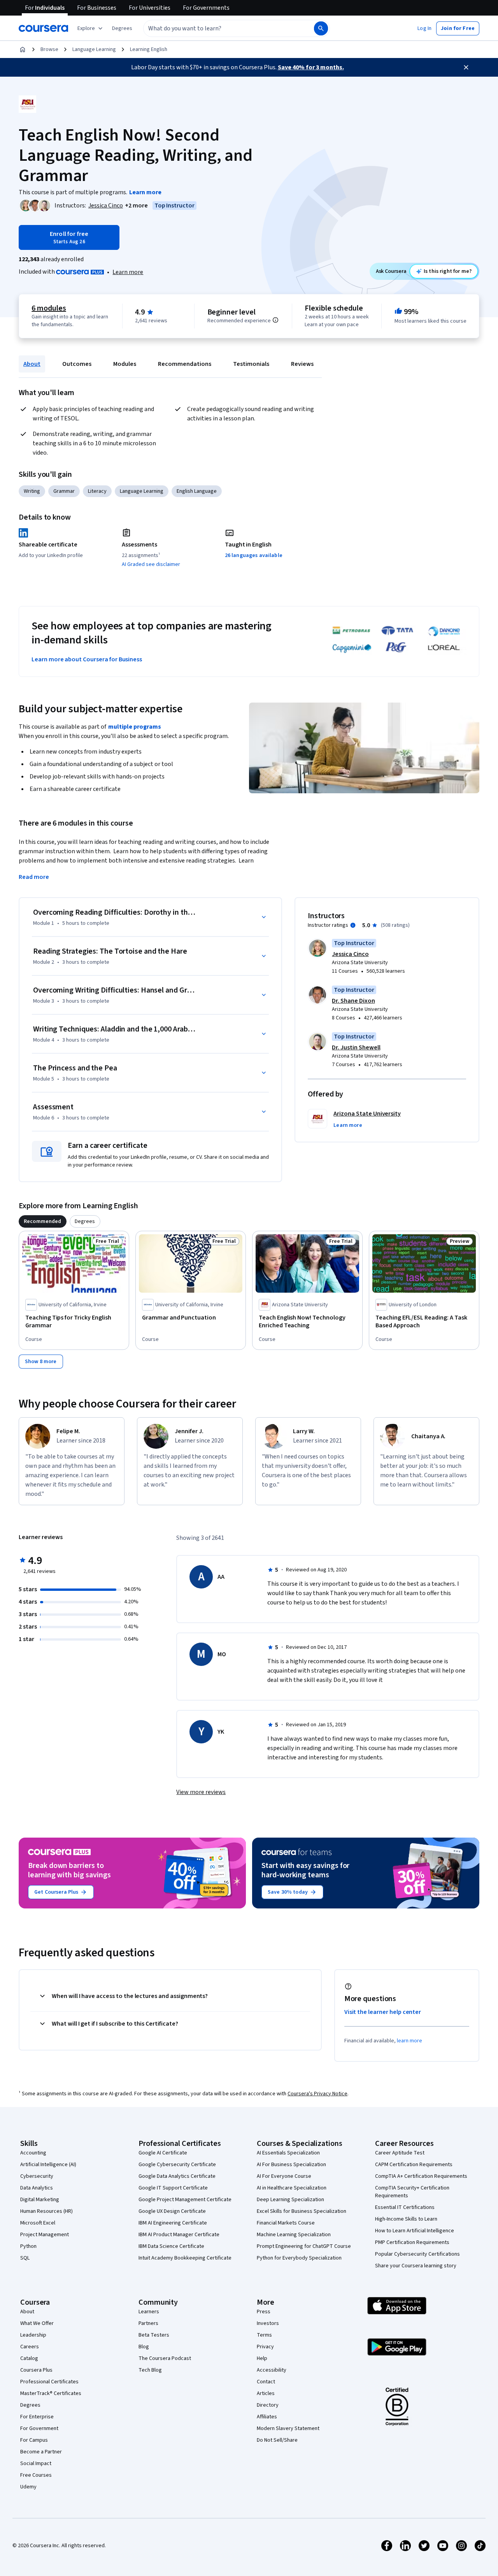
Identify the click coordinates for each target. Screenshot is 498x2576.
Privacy (265, 2347)
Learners (149, 2312)
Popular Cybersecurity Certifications (417, 2254)
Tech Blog (150, 2370)
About (32, 364)
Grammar (64, 491)
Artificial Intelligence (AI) (48, 2165)
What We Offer (37, 2323)
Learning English (149, 49)
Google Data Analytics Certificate (177, 2176)
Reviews (302, 364)
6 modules (49, 308)
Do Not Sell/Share (277, 2440)
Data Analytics (37, 2188)
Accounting (33, 2153)
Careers (30, 2347)
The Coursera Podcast (165, 2358)
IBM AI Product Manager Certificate (179, 2235)
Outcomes (77, 364)
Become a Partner (41, 2452)
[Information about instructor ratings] (353, 925)
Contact (266, 2382)
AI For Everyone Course (284, 2176)
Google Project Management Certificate (185, 2200)
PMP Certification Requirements (412, 2242)
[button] (122, 28)
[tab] (43, 1221)
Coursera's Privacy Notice (317, 2094)
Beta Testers (154, 2335)
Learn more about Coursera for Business (87, 659)
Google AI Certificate (163, 2153)
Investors (268, 2323)
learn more (409, 2041)
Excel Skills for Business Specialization (302, 2211)
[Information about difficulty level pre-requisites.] (275, 320)
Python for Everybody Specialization (299, 2258)
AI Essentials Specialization (288, 2153)
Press (264, 2312)
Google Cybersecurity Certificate (177, 2165)
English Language (197, 491)
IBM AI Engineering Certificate (173, 2223)
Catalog (29, 2358)
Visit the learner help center (383, 2012)
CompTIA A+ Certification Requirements (421, 2176)
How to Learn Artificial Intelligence (415, 2231)
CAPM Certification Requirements (414, 2165)
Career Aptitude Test (400, 2153)
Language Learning (94, 49)
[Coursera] (43, 28)
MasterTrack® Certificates (51, 2393)
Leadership (33, 2335)
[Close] (466, 67)
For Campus (34, 2440)
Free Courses (36, 2475)
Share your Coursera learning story (416, 2266)
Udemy (28, 2487)
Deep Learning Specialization (290, 2200)
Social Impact (36, 2464)
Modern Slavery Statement (288, 2428)
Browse (49, 49)
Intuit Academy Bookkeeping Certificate (185, 2258)
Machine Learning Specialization (294, 2235)
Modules (125, 364)
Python (28, 2246)
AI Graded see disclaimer (151, 564)
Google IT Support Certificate (173, 2188)
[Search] (321, 28)
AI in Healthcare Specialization (292, 2188)
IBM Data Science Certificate (171, 2246)
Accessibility (272, 2370)
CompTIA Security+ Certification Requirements (412, 2192)
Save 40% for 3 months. (311, 67)
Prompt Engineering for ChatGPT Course (304, 2246)
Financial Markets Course (286, 2223)
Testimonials (251, 364)
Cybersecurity (37, 2176)
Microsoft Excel (38, 2223)
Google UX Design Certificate (172, 2211)
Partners (148, 2323)
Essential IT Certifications (405, 2207)
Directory (268, 2405)
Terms (264, 2335)
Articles (266, 2393)
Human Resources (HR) (46, 2211)
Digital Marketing (40, 2200)
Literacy (97, 491)
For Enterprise (37, 2417)
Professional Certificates (49, 2382)
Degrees (30, 2405)
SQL (25, 2258)
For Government (39, 2428)
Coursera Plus (36, 2370)
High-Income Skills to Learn (406, 2219)
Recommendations (185, 364)
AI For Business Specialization (291, 2165)
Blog (144, 2347)
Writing (32, 491)
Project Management (45, 2235)
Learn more (128, 272)
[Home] (23, 49)
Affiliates (267, 2417)
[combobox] (220, 28)
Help (262, 2358)
